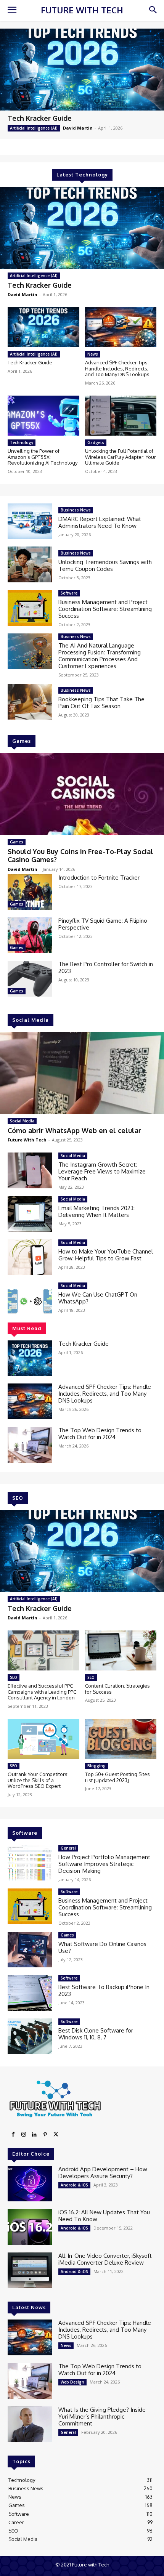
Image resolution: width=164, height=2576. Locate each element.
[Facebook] (13, 2135)
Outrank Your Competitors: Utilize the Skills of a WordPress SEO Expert (38, 1780)
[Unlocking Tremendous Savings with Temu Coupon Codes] (30, 564)
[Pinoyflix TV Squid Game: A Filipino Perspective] (30, 935)
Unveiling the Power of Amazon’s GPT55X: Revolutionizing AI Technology (43, 457)
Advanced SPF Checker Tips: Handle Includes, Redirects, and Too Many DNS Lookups (117, 368)
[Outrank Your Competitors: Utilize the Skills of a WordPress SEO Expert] (43, 1739)
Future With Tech (27, 1140)
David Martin (78, 128)
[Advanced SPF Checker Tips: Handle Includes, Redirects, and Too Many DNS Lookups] (121, 327)
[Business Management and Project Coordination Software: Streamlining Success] (30, 608)
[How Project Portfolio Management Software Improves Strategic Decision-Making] (30, 1863)
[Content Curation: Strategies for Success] (121, 1650)
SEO (14, 1677)
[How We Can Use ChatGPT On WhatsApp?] (30, 1300)
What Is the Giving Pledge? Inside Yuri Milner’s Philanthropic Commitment (102, 2417)
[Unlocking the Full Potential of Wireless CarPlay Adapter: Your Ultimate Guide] (121, 416)
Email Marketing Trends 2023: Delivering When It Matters (96, 1211)
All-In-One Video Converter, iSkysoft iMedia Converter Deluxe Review (105, 2259)
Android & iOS (74, 2185)
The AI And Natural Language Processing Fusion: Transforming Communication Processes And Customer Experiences (100, 656)
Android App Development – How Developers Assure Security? (103, 2173)
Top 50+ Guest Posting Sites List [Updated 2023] (117, 1777)
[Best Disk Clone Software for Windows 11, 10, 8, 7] (30, 2036)
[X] (56, 2135)
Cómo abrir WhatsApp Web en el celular (74, 1130)
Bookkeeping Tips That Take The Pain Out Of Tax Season (101, 703)
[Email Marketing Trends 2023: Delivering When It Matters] (30, 1214)
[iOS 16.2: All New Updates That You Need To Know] (30, 2227)
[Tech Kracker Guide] (82, 70)
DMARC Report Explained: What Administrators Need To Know (100, 522)
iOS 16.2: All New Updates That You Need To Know (104, 2216)
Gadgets (96, 442)
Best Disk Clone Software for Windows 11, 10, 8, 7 (96, 2034)
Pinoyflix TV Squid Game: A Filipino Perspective (103, 924)
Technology (22, 442)
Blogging (96, 1766)
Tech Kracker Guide (40, 118)
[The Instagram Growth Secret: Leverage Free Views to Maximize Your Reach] (30, 1170)
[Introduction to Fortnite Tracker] (30, 892)
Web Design (72, 2382)
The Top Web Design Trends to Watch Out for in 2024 (100, 1434)
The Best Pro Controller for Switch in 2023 (106, 967)
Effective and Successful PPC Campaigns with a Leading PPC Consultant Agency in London (42, 1692)
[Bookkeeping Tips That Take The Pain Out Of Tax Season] (30, 702)
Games (17, 842)
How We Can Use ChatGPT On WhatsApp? (98, 1298)
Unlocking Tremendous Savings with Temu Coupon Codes (105, 565)
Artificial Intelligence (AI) (34, 128)
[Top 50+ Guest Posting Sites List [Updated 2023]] (121, 1739)
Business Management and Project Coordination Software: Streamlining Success (105, 609)
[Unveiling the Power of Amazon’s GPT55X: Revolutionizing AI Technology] (43, 416)
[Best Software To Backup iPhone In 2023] (30, 1993)
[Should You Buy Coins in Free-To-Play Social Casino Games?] (82, 794)
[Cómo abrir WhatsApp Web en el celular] (82, 1073)
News (93, 354)
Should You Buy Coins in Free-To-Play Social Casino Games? (80, 856)
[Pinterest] (45, 2135)
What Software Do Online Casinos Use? (102, 1947)
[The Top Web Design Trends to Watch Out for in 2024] (30, 1445)
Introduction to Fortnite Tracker (99, 878)
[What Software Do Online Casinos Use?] (30, 1950)
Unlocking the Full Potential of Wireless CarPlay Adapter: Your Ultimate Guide (121, 457)
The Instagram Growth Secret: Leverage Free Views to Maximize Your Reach (102, 1171)
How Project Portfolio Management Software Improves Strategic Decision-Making (104, 1864)
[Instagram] (24, 2135)
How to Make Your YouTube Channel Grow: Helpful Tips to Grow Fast (106, 1255)
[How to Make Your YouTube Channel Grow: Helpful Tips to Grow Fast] (30, 1257)
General (68, 1848)
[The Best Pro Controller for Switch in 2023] (30, 979)
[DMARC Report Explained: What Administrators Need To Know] (30, 521)
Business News (76, 510)
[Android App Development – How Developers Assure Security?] (30, 2184)
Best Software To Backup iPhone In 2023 (104, 1990)
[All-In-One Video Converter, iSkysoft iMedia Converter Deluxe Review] (30, 2270)
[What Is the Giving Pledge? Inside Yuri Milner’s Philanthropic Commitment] (30, 2424)
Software (69, 593)
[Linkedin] (34, 2135)
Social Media (22, 1121)
